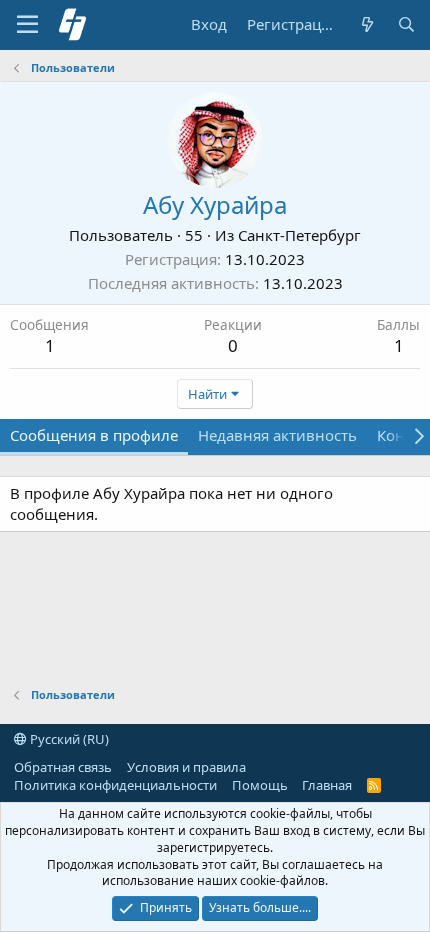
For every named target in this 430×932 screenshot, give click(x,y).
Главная (327, 785)
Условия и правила (186, 767)
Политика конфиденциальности (115, 785)
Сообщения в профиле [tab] (94, 435)
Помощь (260, 785)
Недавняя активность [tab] (277, 435)
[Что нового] (366, 24)
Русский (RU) (68, 739)
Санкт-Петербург (299, 235)
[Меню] (27, 25)
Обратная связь (63, 767)
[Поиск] (406, 24)
